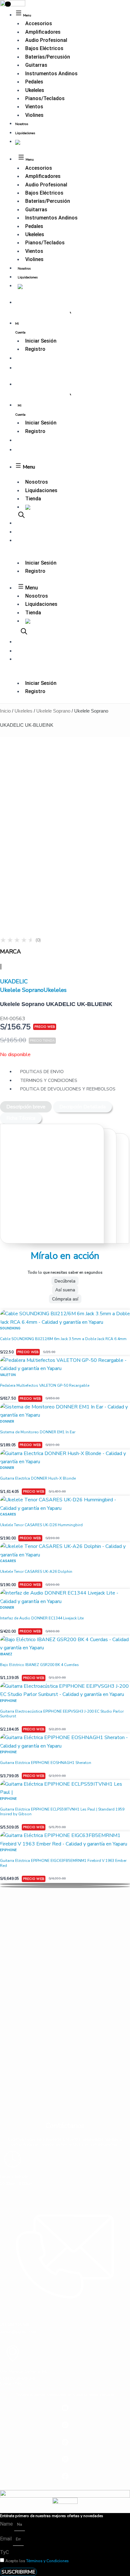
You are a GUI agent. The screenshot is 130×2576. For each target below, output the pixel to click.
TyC (4, 2552)
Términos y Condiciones (47, 2561)
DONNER (7, 1421)
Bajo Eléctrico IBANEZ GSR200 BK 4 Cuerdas (39, 1665)
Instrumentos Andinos (51, 74)
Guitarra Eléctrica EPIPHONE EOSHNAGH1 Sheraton (46, 1763)
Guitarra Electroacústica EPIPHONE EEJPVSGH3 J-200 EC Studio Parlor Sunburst (62, 1714)
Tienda (33, 499)
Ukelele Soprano (53, 711)
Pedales (34, 82)
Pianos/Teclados (45, 98)
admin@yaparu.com (18, 2332)
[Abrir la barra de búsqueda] (21, 515)
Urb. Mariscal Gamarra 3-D (24, 2371)
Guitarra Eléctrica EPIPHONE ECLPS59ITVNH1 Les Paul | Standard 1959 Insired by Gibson (62, 1812)
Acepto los (37, 2561)
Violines (34, 115)
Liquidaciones (25, 133)
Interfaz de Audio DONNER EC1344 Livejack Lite (42, 1618)
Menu (28, 467)
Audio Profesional (46, 40)
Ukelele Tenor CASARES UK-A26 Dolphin (36, 1572)
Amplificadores (43, 32)
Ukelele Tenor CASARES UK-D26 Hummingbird (41, 1525)
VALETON (8, 1375)
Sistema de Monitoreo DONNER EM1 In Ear (38, 1432)
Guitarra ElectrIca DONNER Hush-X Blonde (38, 1478)
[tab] (26, 1107)
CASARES (8, 1514)
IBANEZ (6, 1654)
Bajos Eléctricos (44, 48)
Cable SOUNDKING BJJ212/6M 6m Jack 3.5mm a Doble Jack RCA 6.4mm (63, 1339)
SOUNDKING (10, 1328)
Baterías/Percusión (48, 57)
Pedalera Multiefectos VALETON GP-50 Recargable (45, 1385)
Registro (35, 349)
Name (7, 2524)
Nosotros (22, 124)
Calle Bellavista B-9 (18, 2378)
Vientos (34, 107)
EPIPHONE (8, 1701)
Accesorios (39, 23)
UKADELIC (14, 981)
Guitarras (36, 65)
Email (6, 2539)
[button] (65, 1884)
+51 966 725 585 (15, 2325)
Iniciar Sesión (41, 341)
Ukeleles (35, 90)
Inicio (5, 711)
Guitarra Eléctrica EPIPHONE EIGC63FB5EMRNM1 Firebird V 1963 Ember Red (63, 1863)
